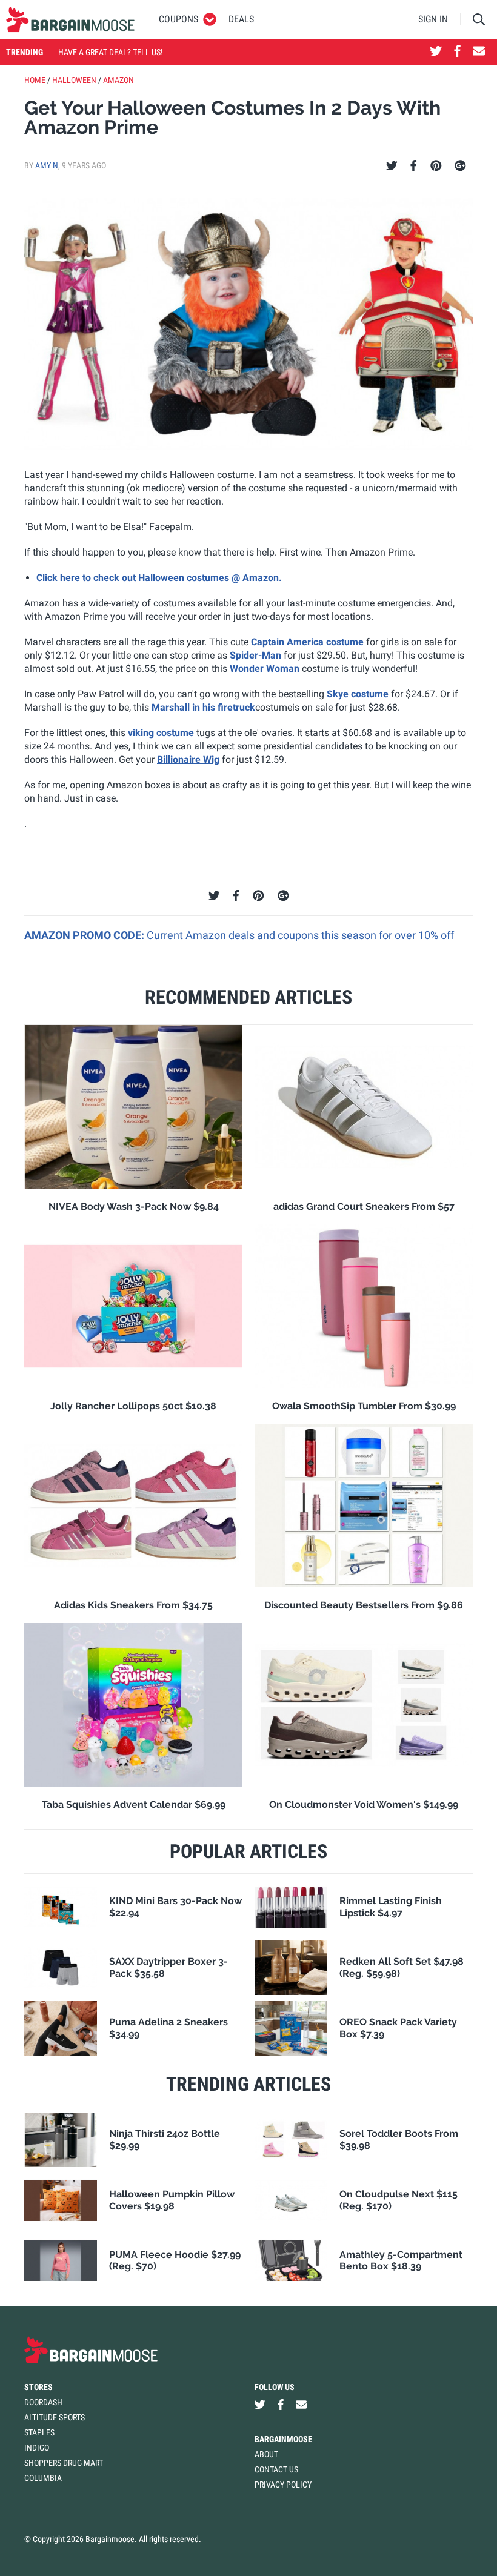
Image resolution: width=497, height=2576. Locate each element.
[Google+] (460, 166)
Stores (38, 2387)
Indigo (37, 2448)
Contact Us (276, 2469)
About (266, 2454)
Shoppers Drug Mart (64, 2463)
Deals (241, 19)
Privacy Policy (283, 2485)
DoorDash (43, 2402)
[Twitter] (392, 166)
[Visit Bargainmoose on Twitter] (436, 52)
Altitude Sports (55, 2417)
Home (35, 80)
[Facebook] (413, 166)
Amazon (118, 80)
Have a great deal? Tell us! (110, 52)
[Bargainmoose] (70, 19)
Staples (39, 2432)
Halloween (74, 80)
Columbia (43, 2478)
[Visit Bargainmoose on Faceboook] (457, 52)
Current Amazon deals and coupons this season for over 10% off (300, 935)
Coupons (178, 19)
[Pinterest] (436, 166)
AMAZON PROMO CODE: (85, 935)
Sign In (433, 19)
